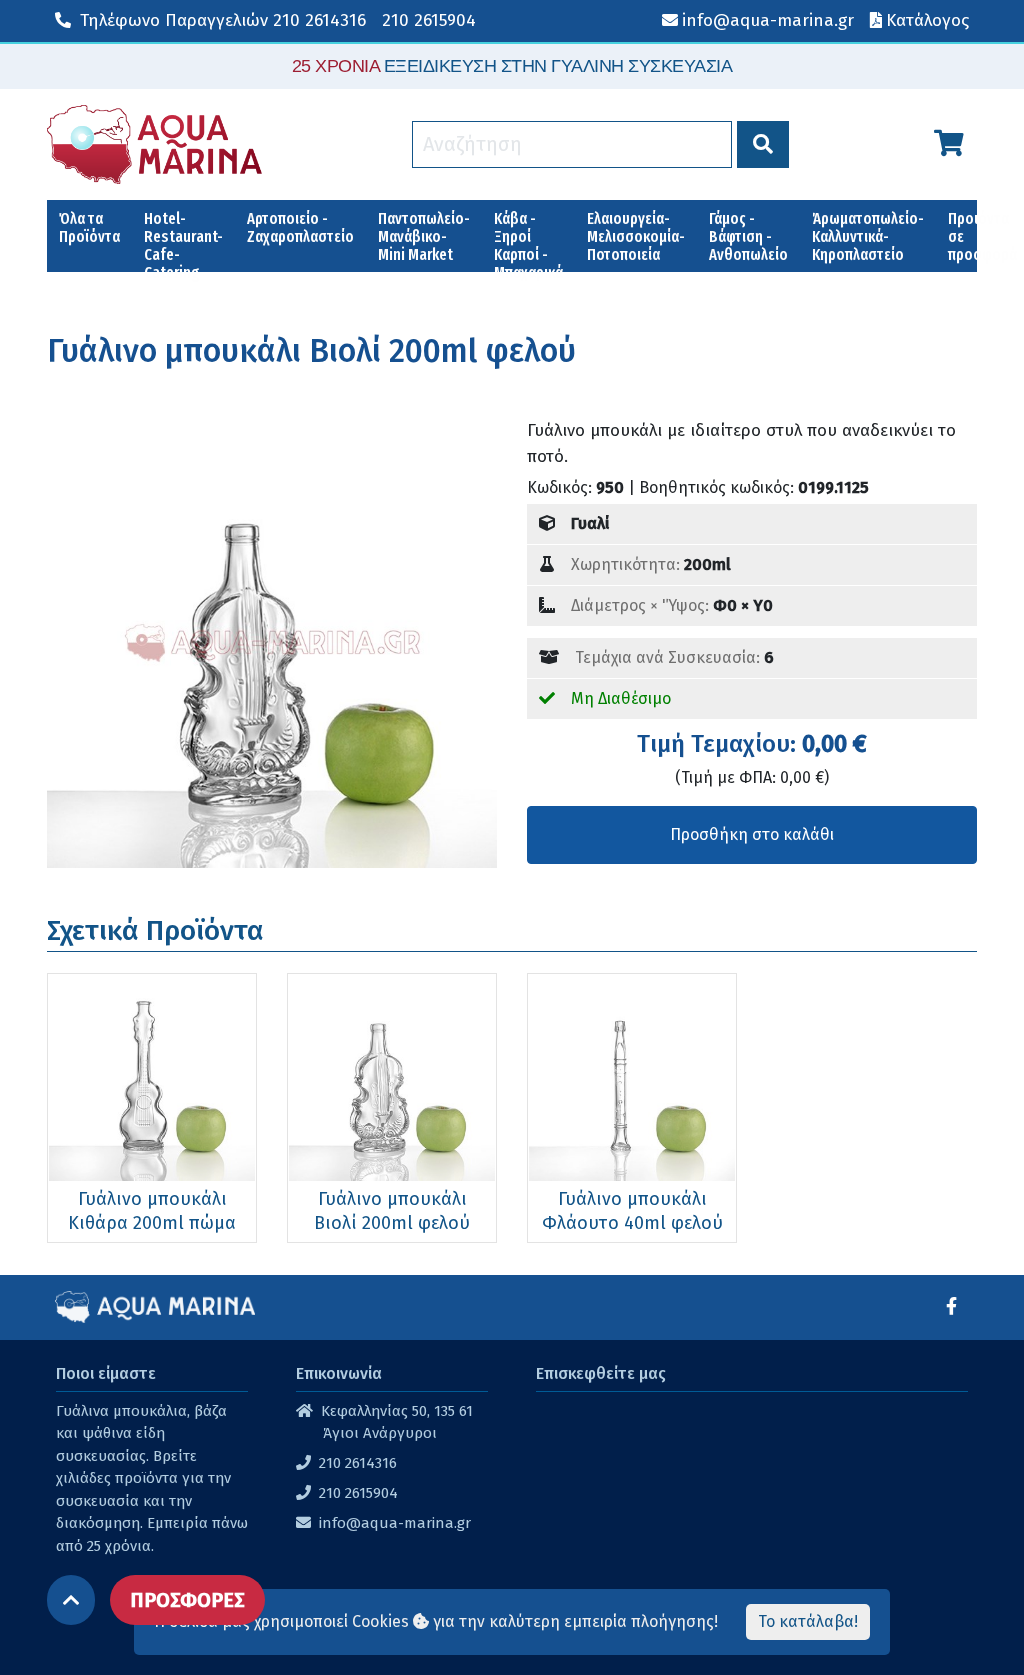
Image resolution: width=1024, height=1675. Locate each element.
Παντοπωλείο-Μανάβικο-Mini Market (424, 236)
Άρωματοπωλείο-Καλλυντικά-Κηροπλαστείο (868, 236)
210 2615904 (429, 20)
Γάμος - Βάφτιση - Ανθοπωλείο (748, 236)
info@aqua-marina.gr (395, 1523)
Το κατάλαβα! (808, 1621)
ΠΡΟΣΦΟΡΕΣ (187, 1600)
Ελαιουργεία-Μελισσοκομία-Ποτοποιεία (636, 236)
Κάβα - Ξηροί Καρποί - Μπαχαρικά (528, 240)
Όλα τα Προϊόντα (89, 227)
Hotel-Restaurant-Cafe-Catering (183, 240)
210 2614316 (223, 20)
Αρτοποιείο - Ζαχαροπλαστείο (300, 227)
